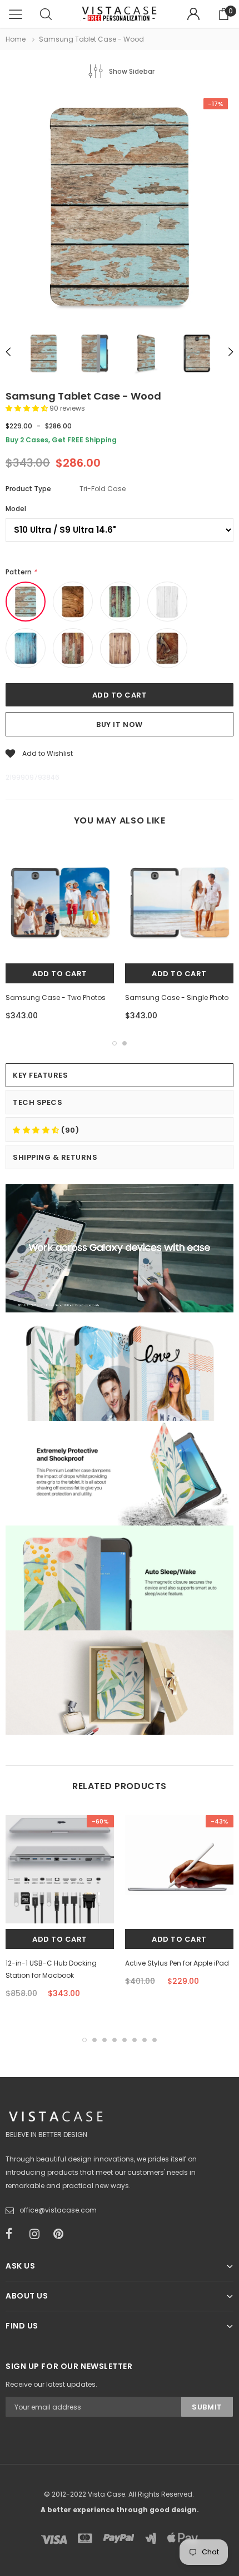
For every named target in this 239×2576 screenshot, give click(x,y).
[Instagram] (38, 2234)
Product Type (28, 489)
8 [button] (155, 2040)
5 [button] (125, 2040)
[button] (28, 408)
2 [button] (125, 1043)
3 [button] (104, 2040)
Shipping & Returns (55, 1157)
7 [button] (145, 2040)
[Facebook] (14, 2234)
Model (16, 509)
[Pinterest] (62, 2234)
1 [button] (114, 1043)
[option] (120, 208)
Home (16, 39)
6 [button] (135, 2040)
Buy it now (119, 724)
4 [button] (114, 2040)
